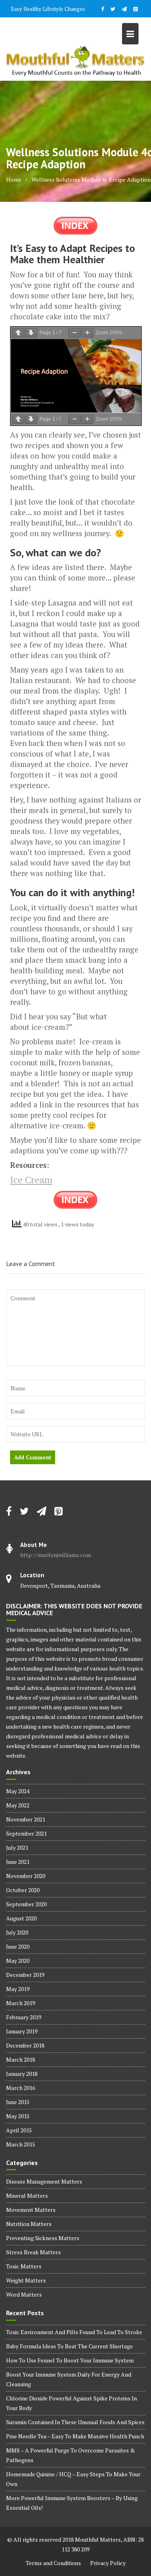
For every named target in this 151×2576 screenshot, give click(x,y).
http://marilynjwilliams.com (56, 1555)
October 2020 (23, 1890)
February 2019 (24, 2017)
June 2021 (18, 1862)
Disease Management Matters (44, 2181)
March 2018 (21, 2059)
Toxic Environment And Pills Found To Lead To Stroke (74, 2332)
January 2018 (22, 2074)
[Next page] (31, 333)
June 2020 (18, 1946)
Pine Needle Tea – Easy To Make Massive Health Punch (75, 2436)
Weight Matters (26, 2280)
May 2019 (18, 1989)
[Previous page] (18, 333)
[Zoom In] (87, 333)
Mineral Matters (27, 2196)
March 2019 (21, 2003)
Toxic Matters (24, 2266)
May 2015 (18, 2116)
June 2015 (18, 2102)
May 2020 (18, 1961)
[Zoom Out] (74, 333)
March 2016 (21, 2088)
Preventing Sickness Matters (43, 2238)
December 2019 (25, 1975)
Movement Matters (31, 2210)
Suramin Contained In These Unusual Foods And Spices (75, 2422)
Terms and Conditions (53, 2563)
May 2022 (18, 1805)
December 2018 (25, 2045)
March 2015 (21, 2144)
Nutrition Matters (29, 2224)
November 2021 (26, 1819)
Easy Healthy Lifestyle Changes (48, 9)
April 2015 (19, 2130)
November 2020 (26, 1876)
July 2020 (17, 1932)
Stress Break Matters (33, 2252)
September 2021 (26, 1833)
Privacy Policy (108, 2563)
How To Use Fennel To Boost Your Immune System (70, 2360)
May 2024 (18, 1791)
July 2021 (17, 1848)
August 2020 (21, 1918)
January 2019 (22, 2031)
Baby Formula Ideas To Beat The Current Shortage (69, 2346)
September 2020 (26, 1904)
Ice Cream (31, 1180)
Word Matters (24, 2294)
